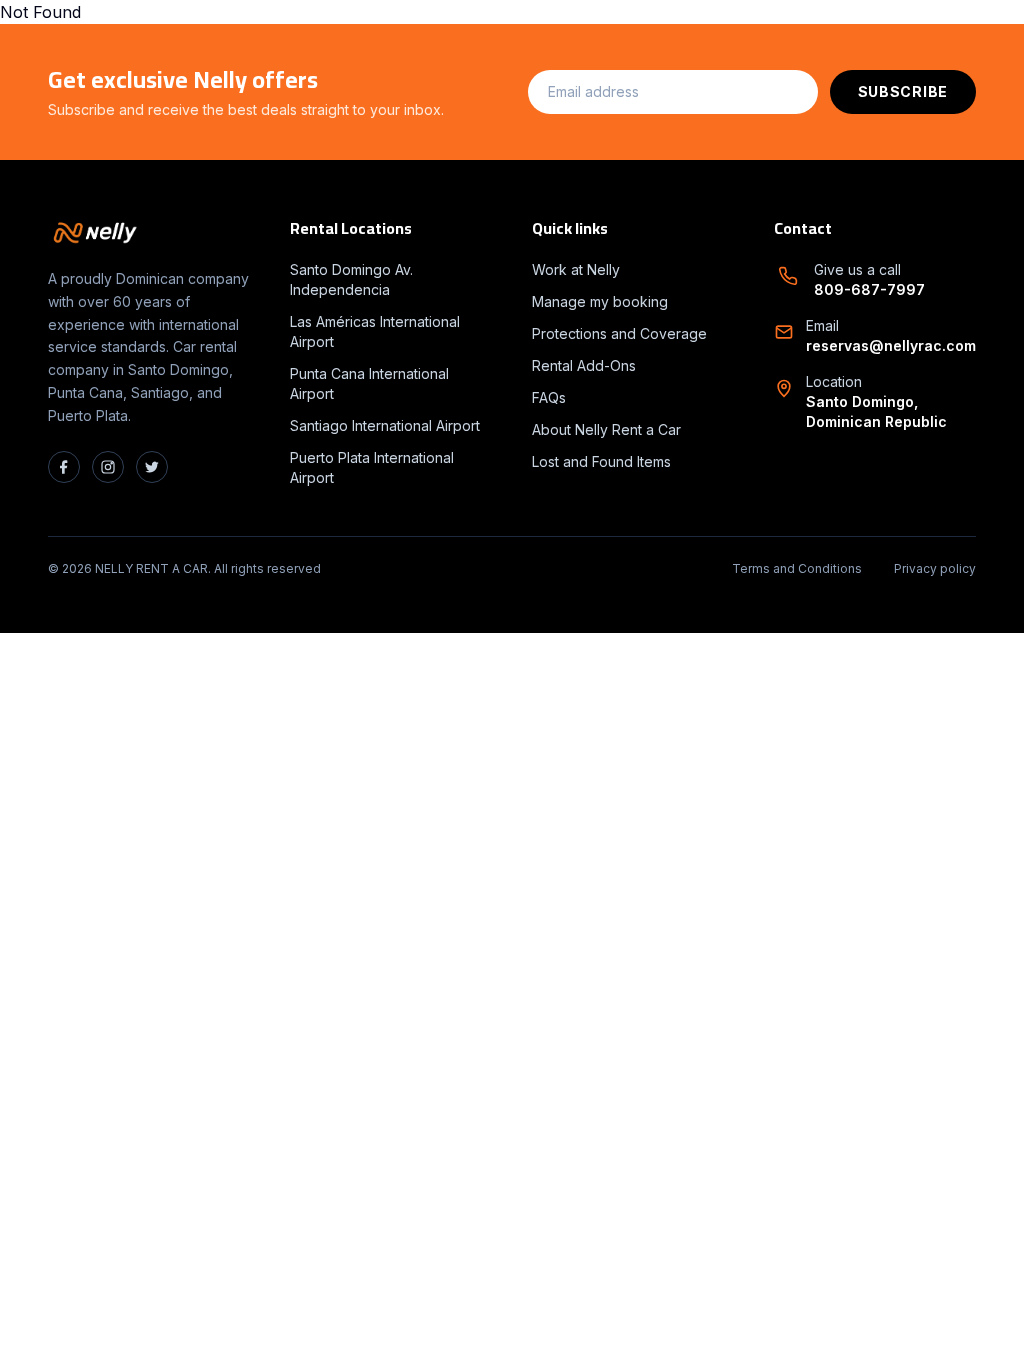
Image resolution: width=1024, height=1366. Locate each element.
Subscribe (903, 91)
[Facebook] (64, 467)
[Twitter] (152, 467)
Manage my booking (600, 301)
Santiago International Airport (385, 425)
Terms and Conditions (797, 568)
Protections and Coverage (619, 333)
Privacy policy (935, 568)
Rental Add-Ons (584, 365)
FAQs (549, 397)
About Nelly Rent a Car (606, 429)
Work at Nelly (576, 269)
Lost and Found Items (601, 461)
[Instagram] (108, 467)
